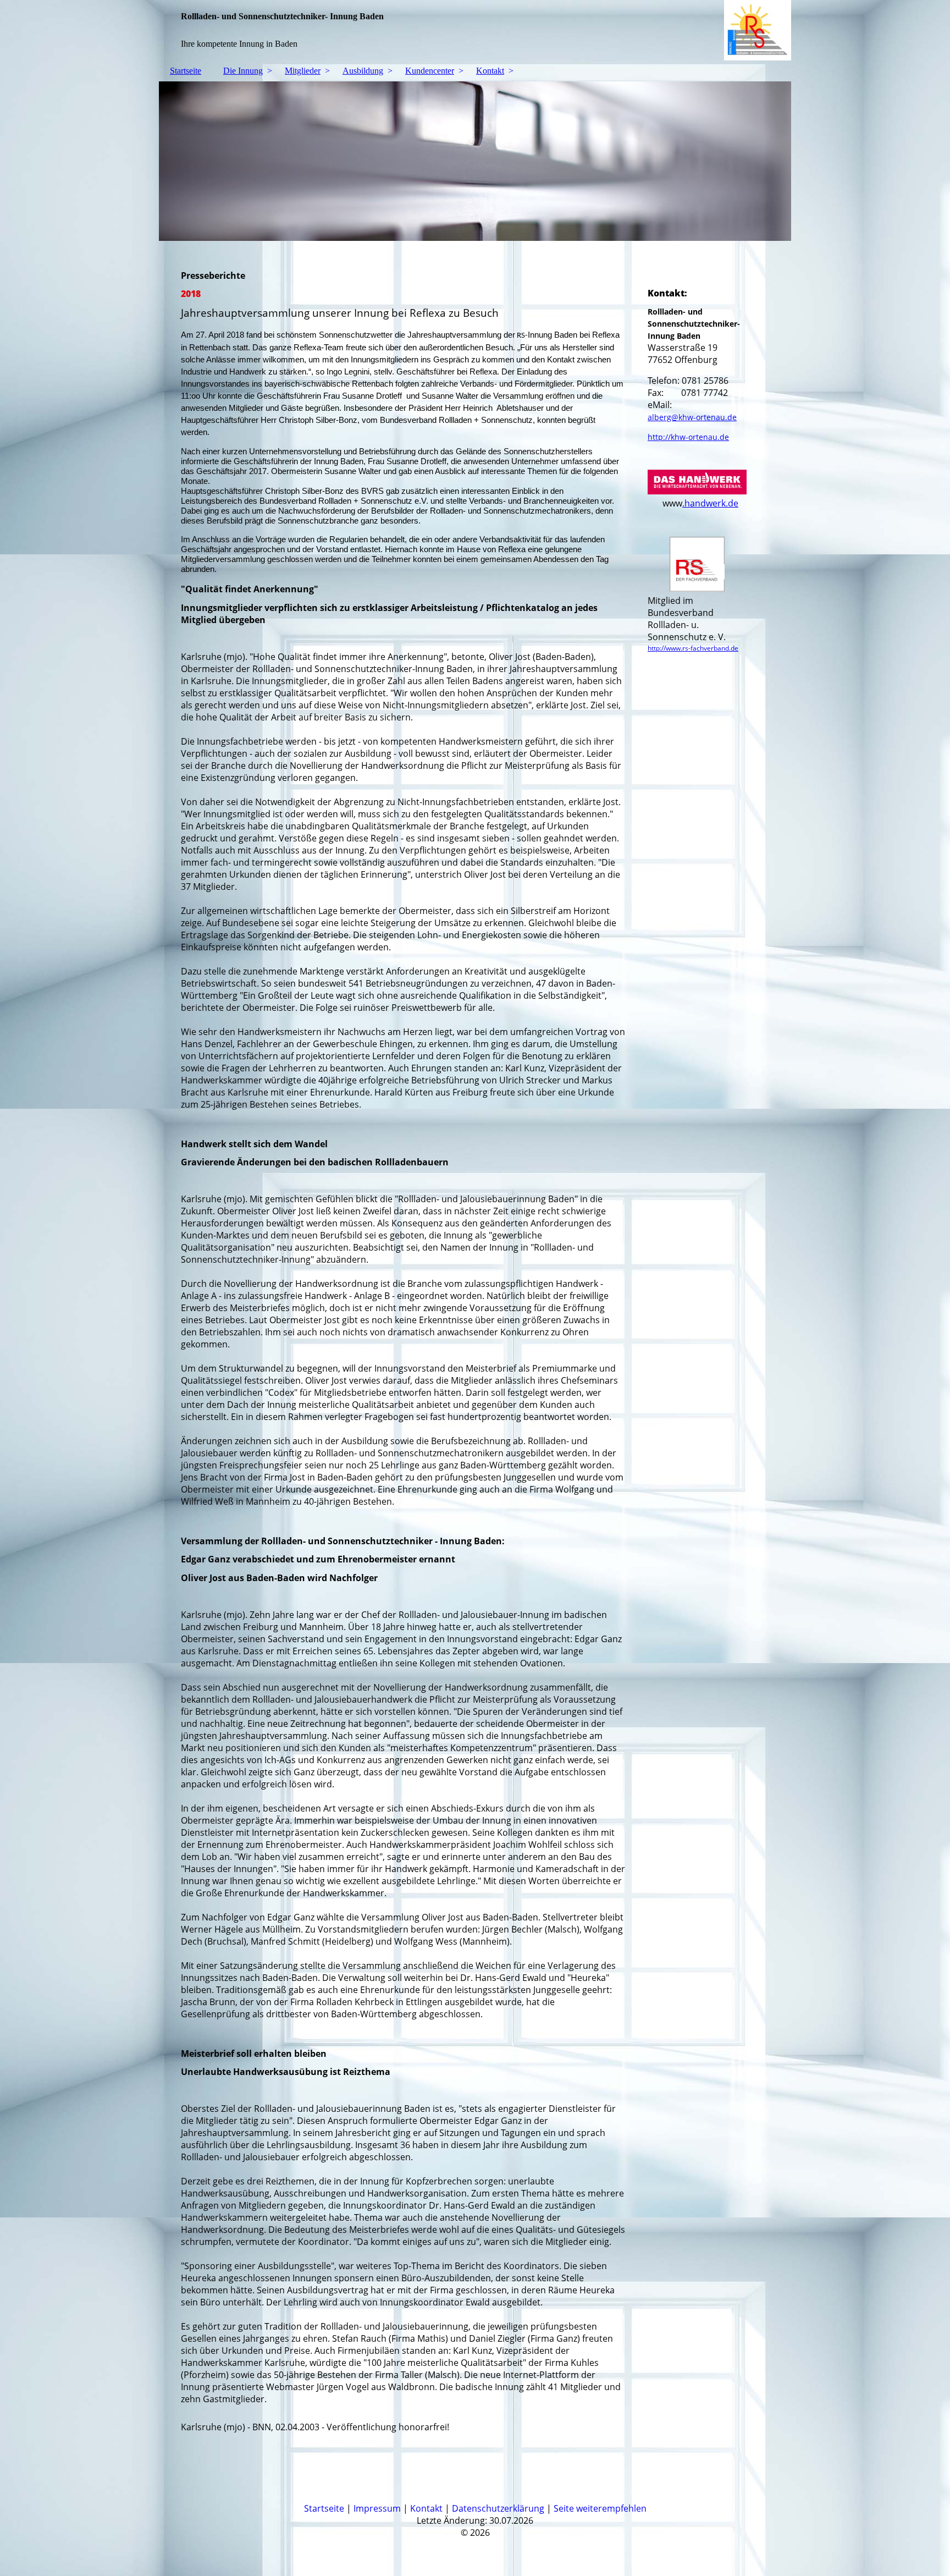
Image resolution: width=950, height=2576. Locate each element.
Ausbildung (363, 71)
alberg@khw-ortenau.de (692, 417)
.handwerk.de (710, 503)
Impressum (377, 2508)
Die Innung (243, 71)
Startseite (186, 71)
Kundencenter (430, 71)
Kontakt (490, 71)
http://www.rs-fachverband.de (693, 648)
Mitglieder (303, 71)
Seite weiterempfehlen (600, 2508)
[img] (475, 30)
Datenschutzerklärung (498, 2508)
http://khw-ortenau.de (688, 437)
